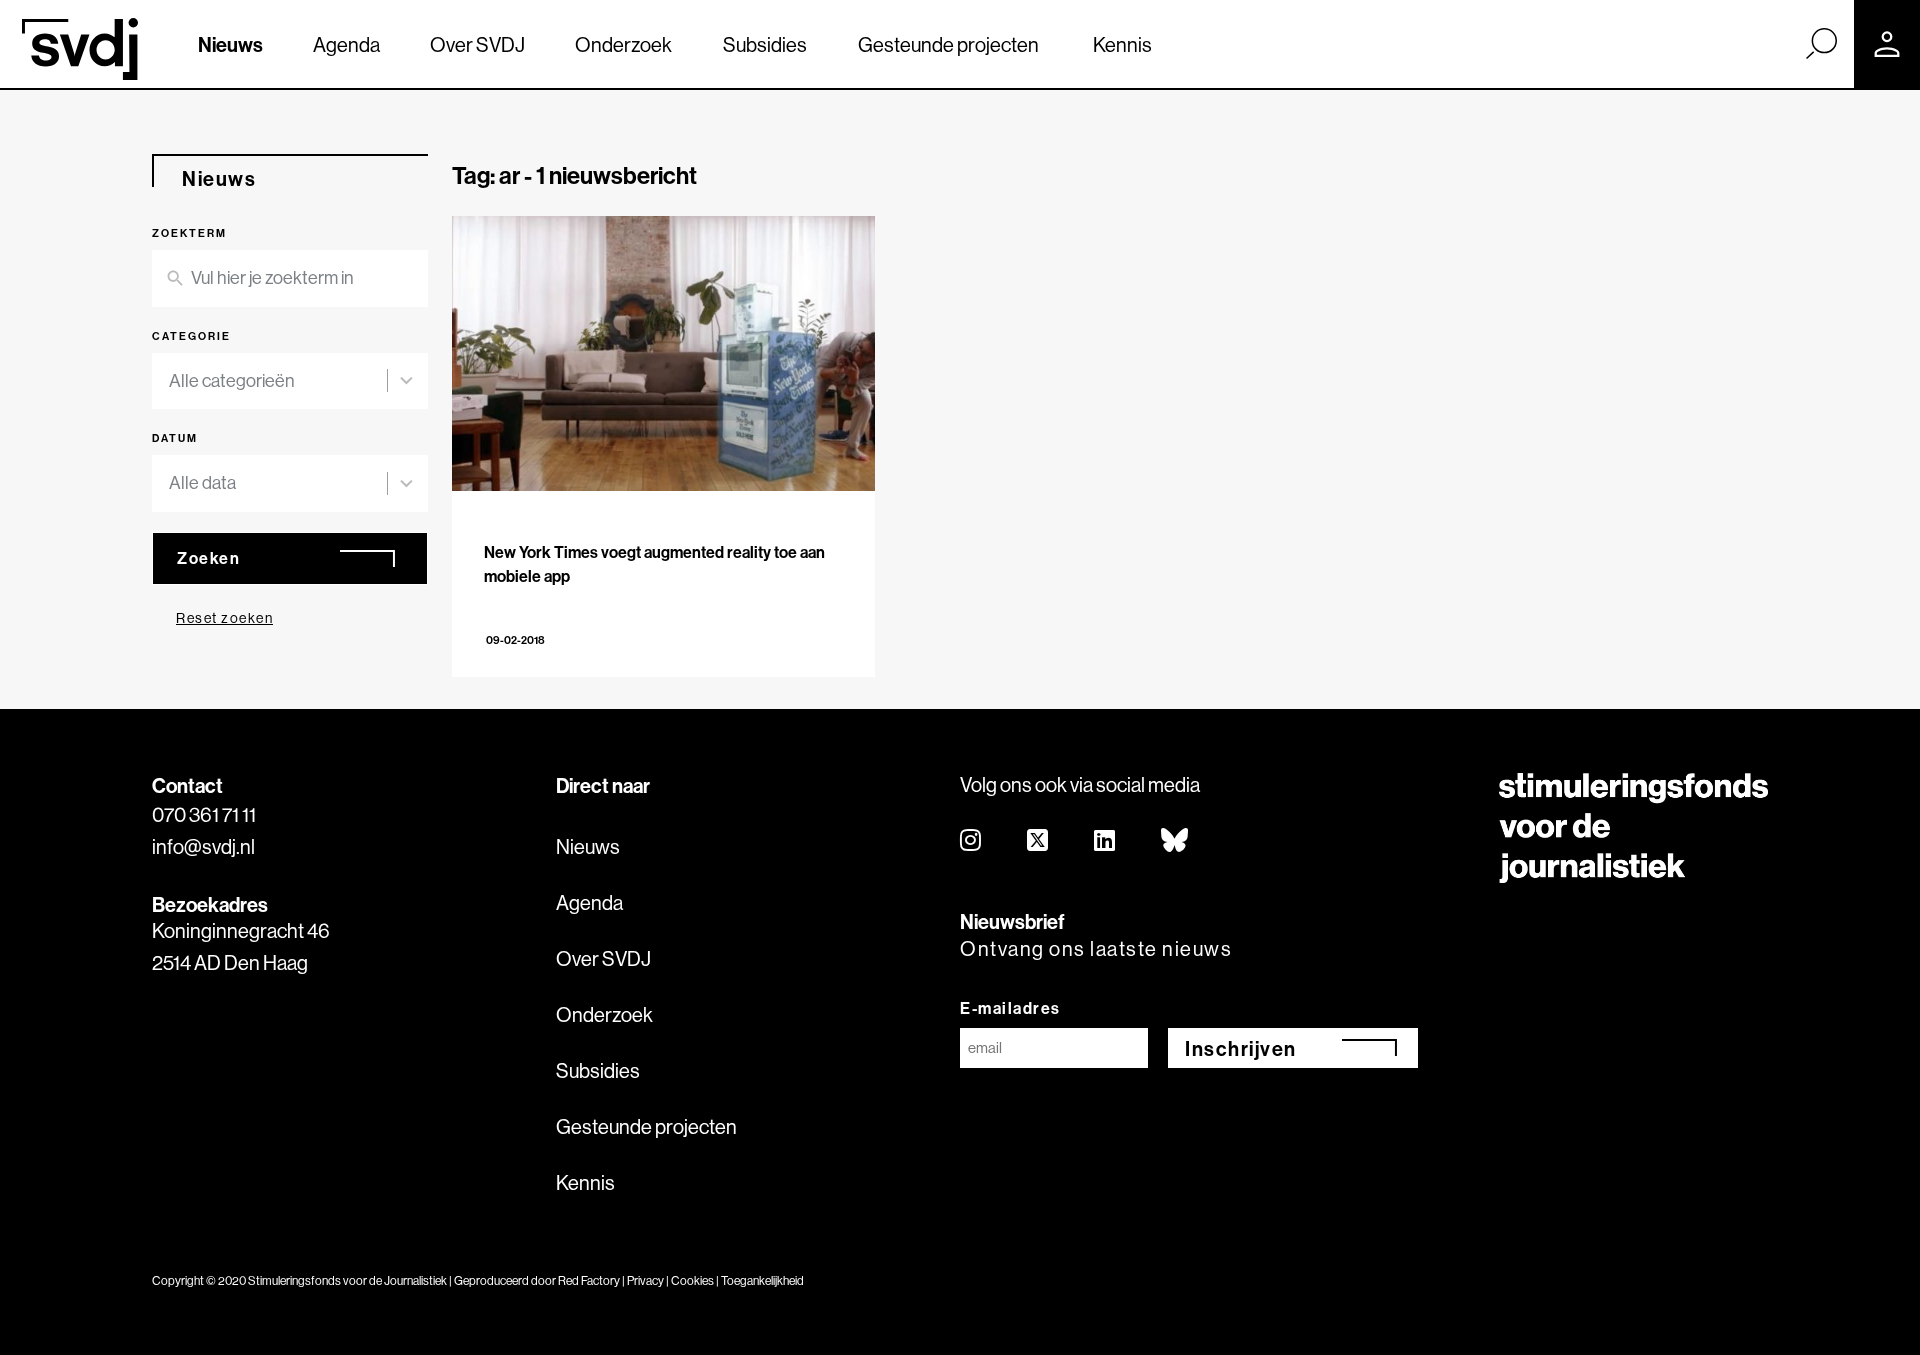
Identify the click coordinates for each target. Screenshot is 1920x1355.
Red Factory (589, 1280)
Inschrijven (1241, 1048)
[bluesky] (1175, 841)
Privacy (645, 1280)
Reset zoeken (224, 618)
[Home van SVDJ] (80, 49)
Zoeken (208, 558)
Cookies (692, 1280)
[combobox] (290, 381)
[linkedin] (1105, 841)
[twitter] (1038, 841)
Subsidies (765, 44)
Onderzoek (623, 44)
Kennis (1122, 44)
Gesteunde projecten (948, 44)
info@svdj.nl (203, 846)
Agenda (346, 44)
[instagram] (971, 841)
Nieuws (230, 44)
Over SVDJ (477, 44)
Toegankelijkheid (762, 1280)
